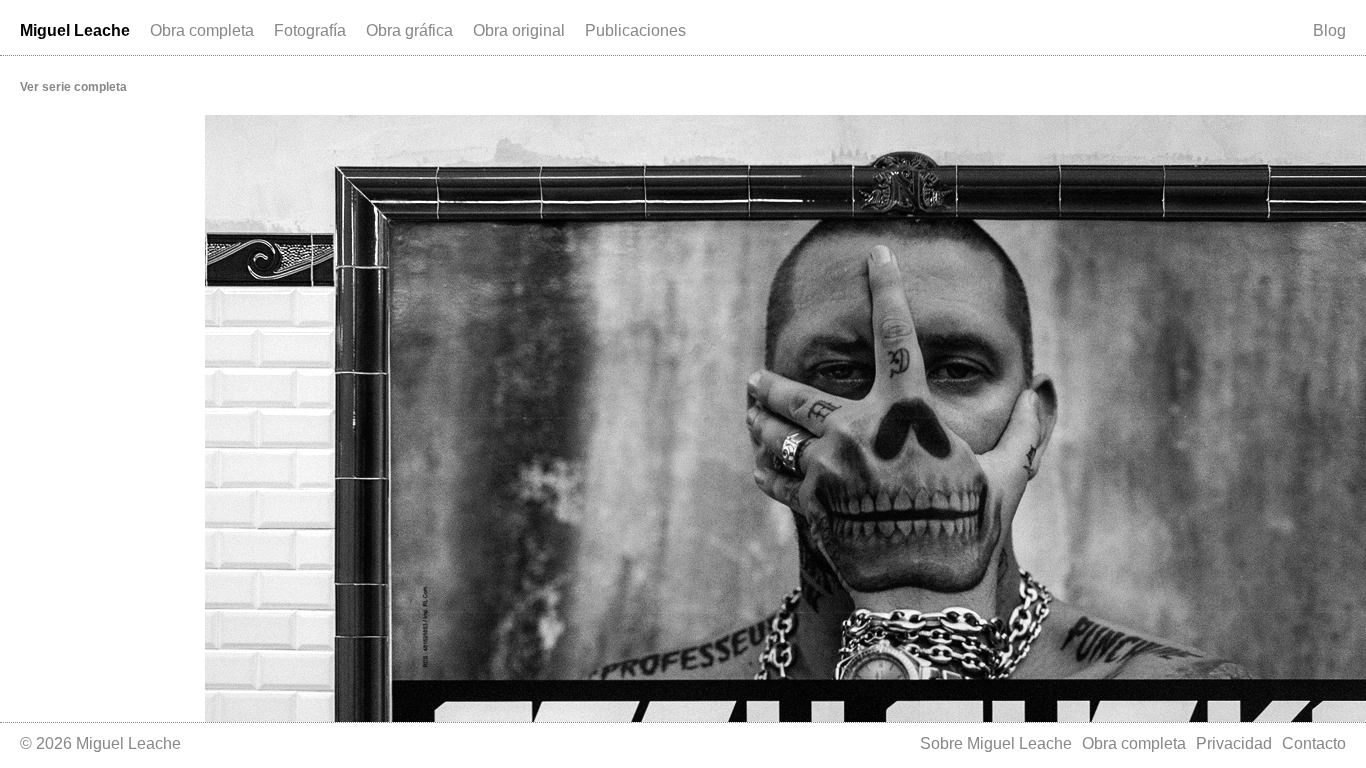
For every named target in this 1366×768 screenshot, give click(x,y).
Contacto (1314, 743)
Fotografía (310, 30)
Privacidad (1234, 743)
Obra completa (202, 30)
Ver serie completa (73, 87)
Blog (1329, 30)
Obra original (519, 30)
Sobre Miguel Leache (996, 743)
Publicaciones (635, 30)
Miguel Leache (75, 30)
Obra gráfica (409, 30)
